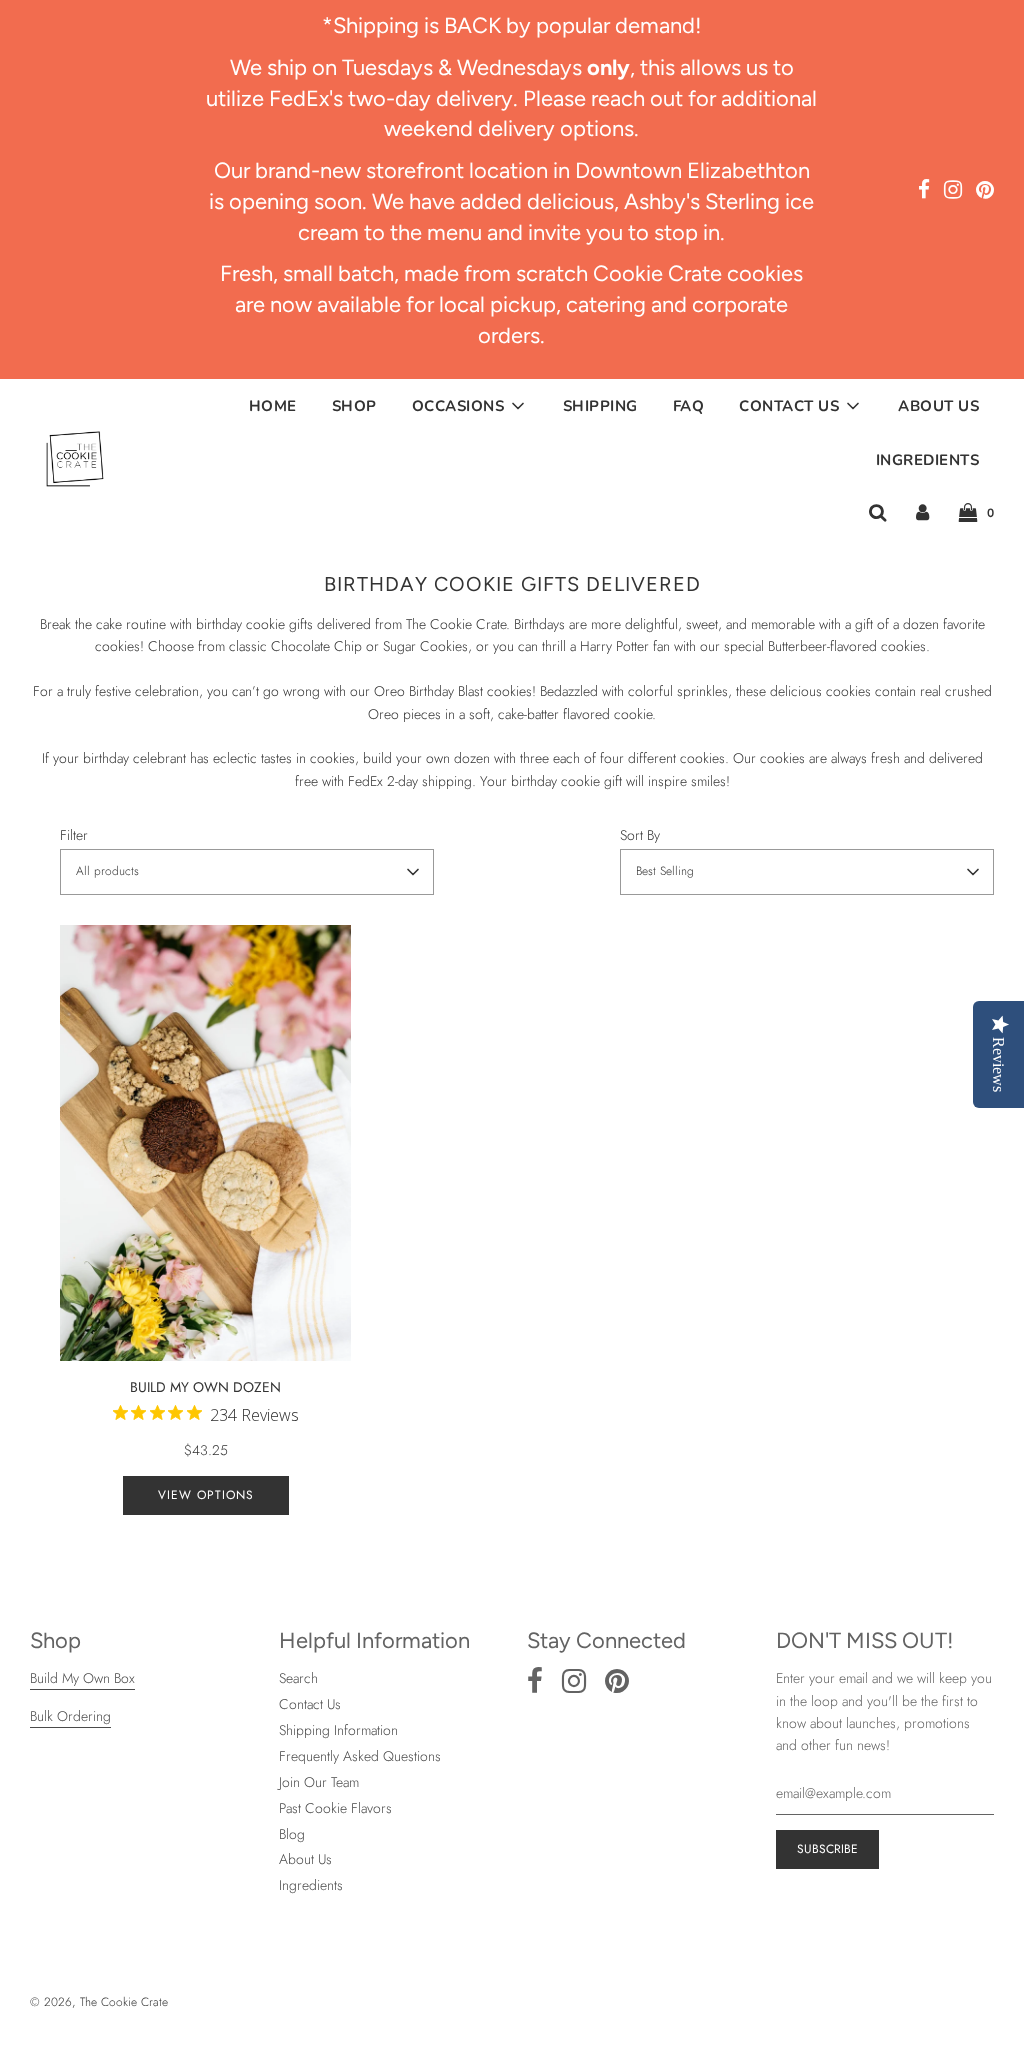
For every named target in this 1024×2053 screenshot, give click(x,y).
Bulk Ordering (70, 1716)
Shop (354, 406)
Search (298, 1678)
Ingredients (928, 460)
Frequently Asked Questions (360, 1756)
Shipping (600, 406)
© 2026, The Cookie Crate (99, 2002)
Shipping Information (338, 1730)
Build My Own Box (82, 1678)
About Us (938, 406)
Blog (292, 1834)
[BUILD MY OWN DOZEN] (205, 1143)
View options (206, 1495)
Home (273, 406)
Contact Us (310, 1704)
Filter (74, 835)
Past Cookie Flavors (335, 1808)
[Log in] (922, 512)
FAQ (689, 406)
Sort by (640, 835)
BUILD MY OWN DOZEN (214, 1401)
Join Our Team (319, 1782)
